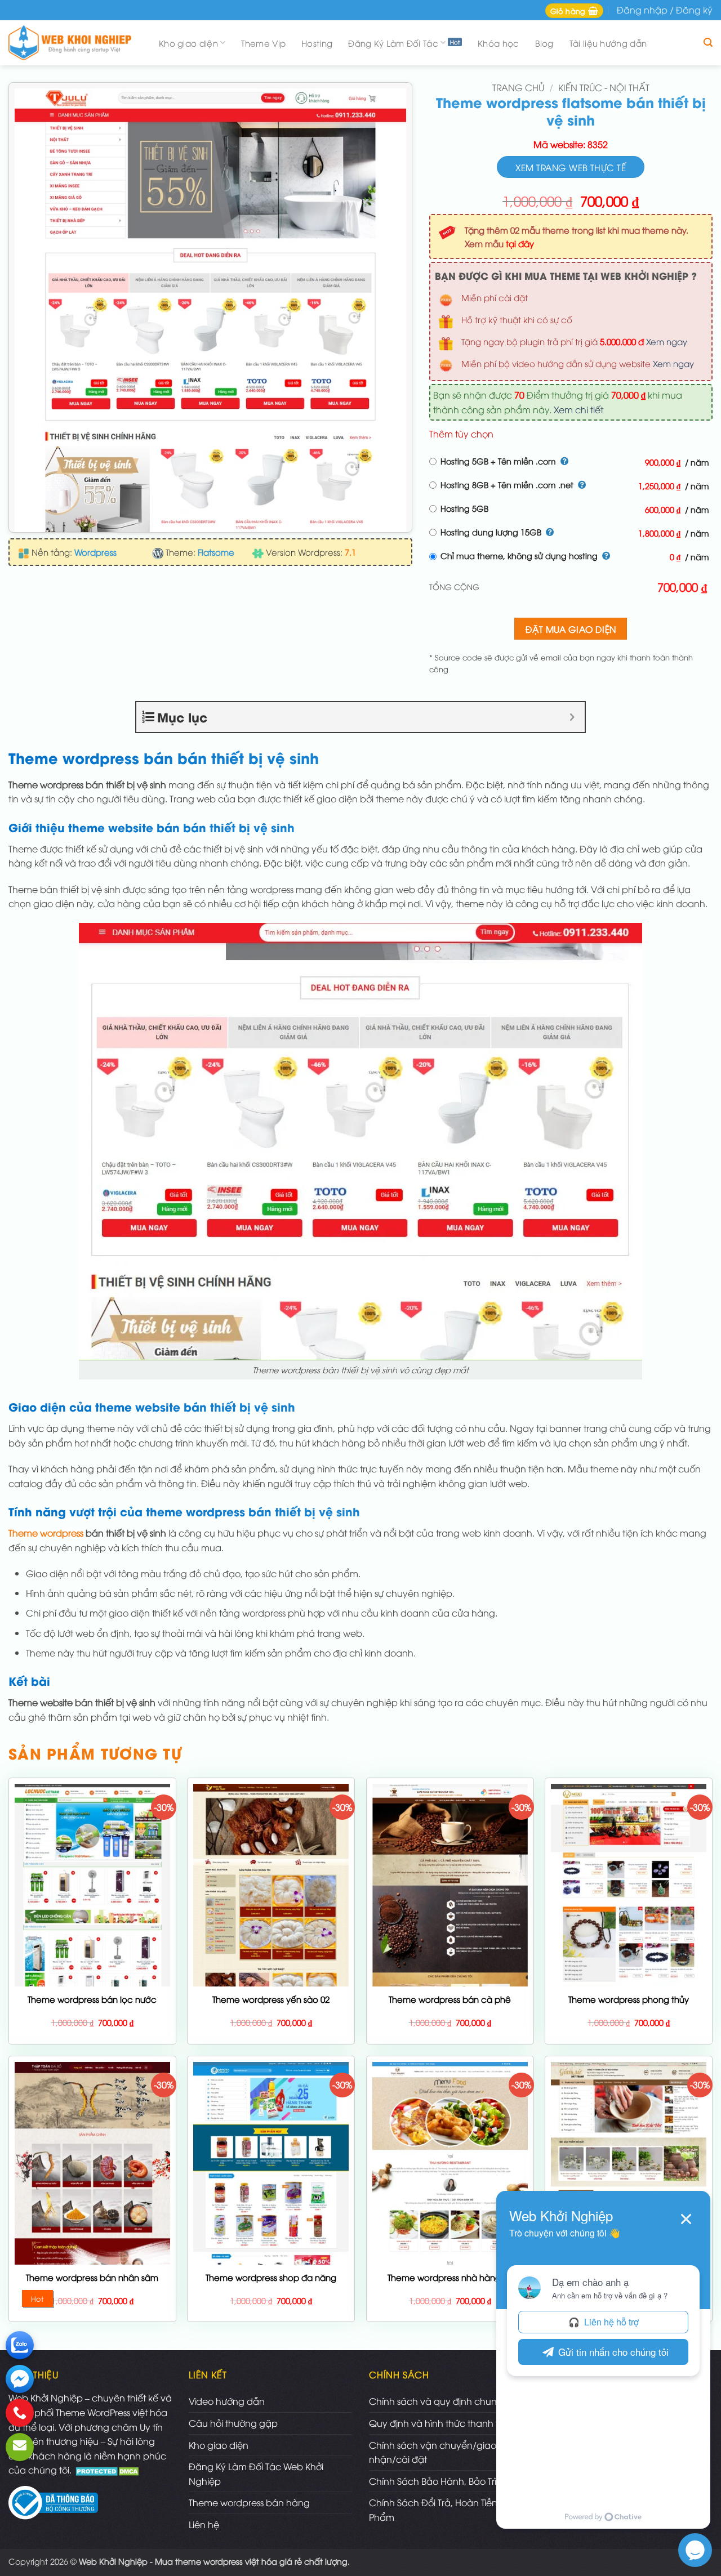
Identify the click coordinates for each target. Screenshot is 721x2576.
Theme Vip (263, 43)
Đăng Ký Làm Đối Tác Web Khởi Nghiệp (256, 2474)
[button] (574, 11)
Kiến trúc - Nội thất (604, 87)
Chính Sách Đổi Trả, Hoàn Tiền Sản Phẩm (442, 2510)
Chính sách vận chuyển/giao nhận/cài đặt (433, 2452)
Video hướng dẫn (227, 2401)
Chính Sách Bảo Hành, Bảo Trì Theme (448, 2481)
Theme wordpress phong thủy (629, 1999)
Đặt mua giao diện (571, 629)
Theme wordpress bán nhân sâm (92, 2277)
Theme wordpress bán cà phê (450, 1999)
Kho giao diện (188, 43)
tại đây (520, 243)
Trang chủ (518, 87)
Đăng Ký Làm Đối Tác (393, 43)
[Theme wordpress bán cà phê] (450, 1978)
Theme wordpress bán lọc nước (92, 1999)
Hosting (317, 43)
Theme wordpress (46, 1533)
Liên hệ (204, 2524)
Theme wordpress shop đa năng (271, 2277)
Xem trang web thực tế (571, 167)
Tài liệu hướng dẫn (608, 43)
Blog (544, 43)
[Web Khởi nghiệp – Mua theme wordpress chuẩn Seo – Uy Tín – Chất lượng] (73, 43)
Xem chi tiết (578, 409)
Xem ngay (667, 341)
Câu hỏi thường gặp (233, 2423)
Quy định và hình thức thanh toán (442, 2423)
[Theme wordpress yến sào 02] (271, 1921)
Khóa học (498, 43)
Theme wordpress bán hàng (249, 2502)
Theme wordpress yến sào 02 (271, 1999)
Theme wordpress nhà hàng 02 (450, 2277)
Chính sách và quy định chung (436, 2401)
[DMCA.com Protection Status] (108, 2470)
